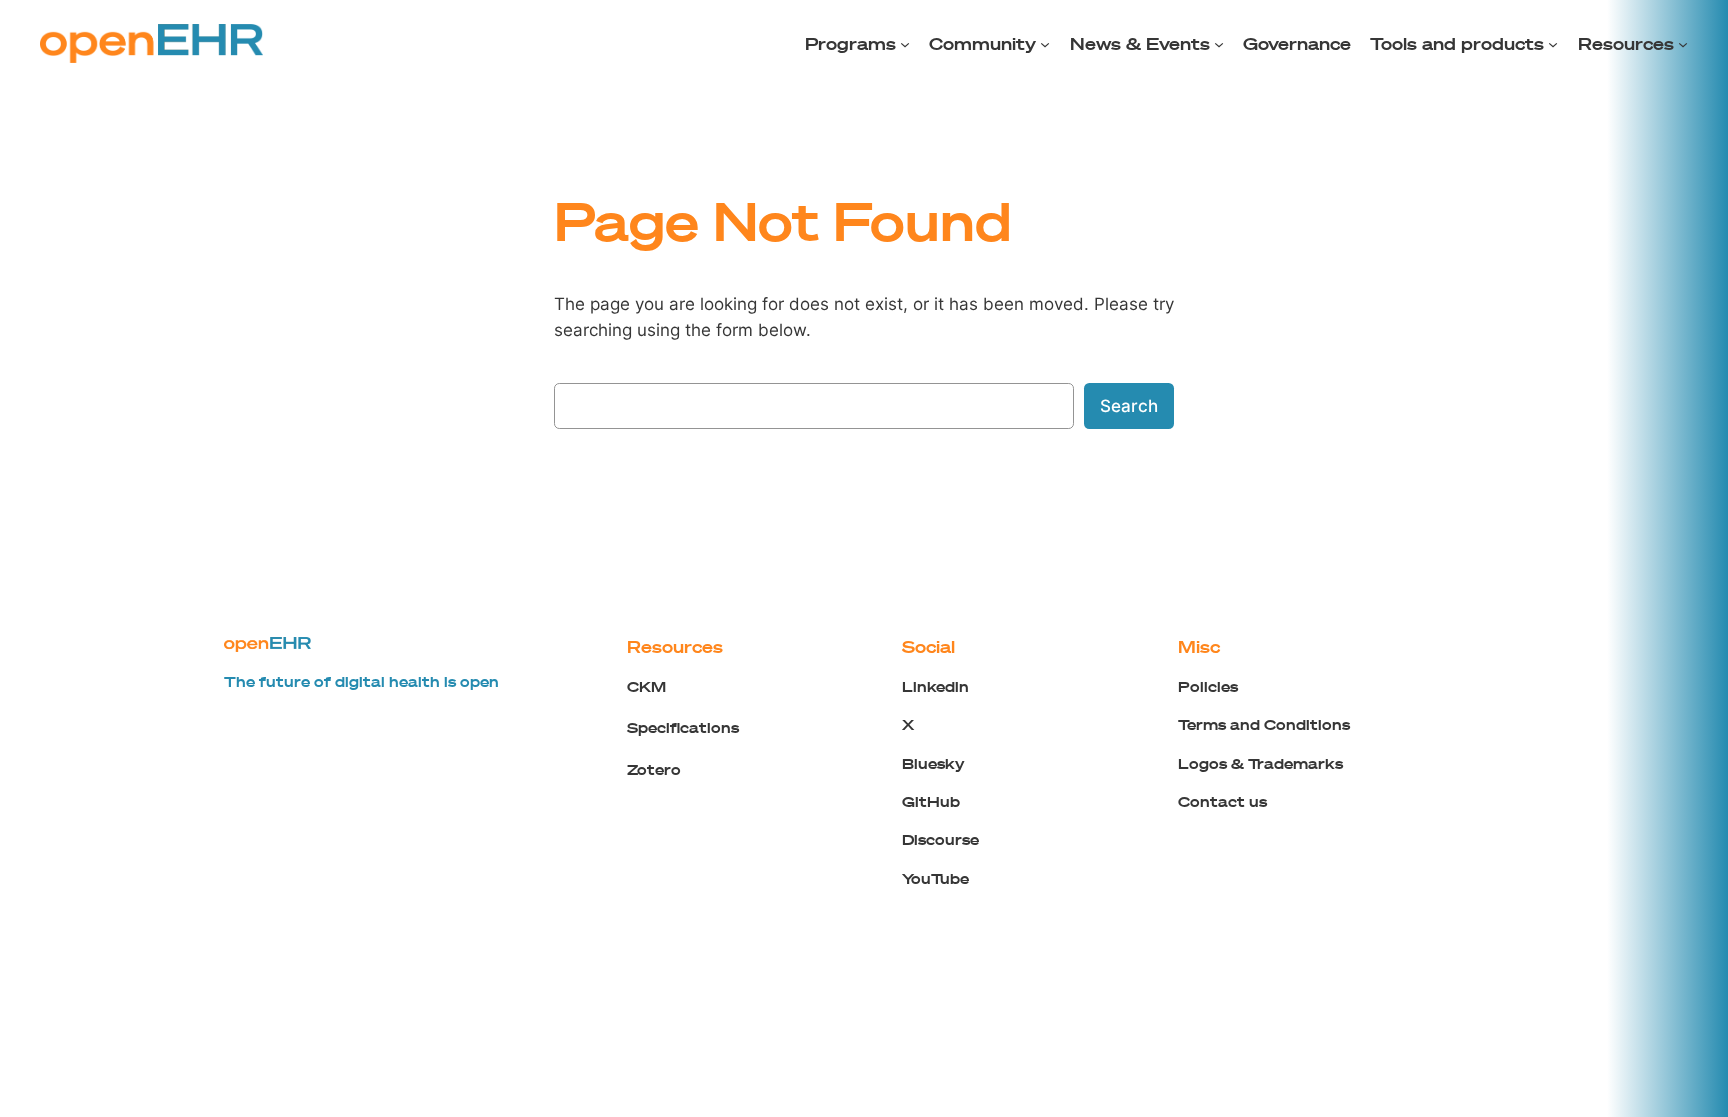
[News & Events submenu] (1219, 44)
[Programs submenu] (905, 44)
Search (1129, 406)
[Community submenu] (1045, 44)
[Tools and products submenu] (1553, 44)
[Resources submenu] (1683, 44)
